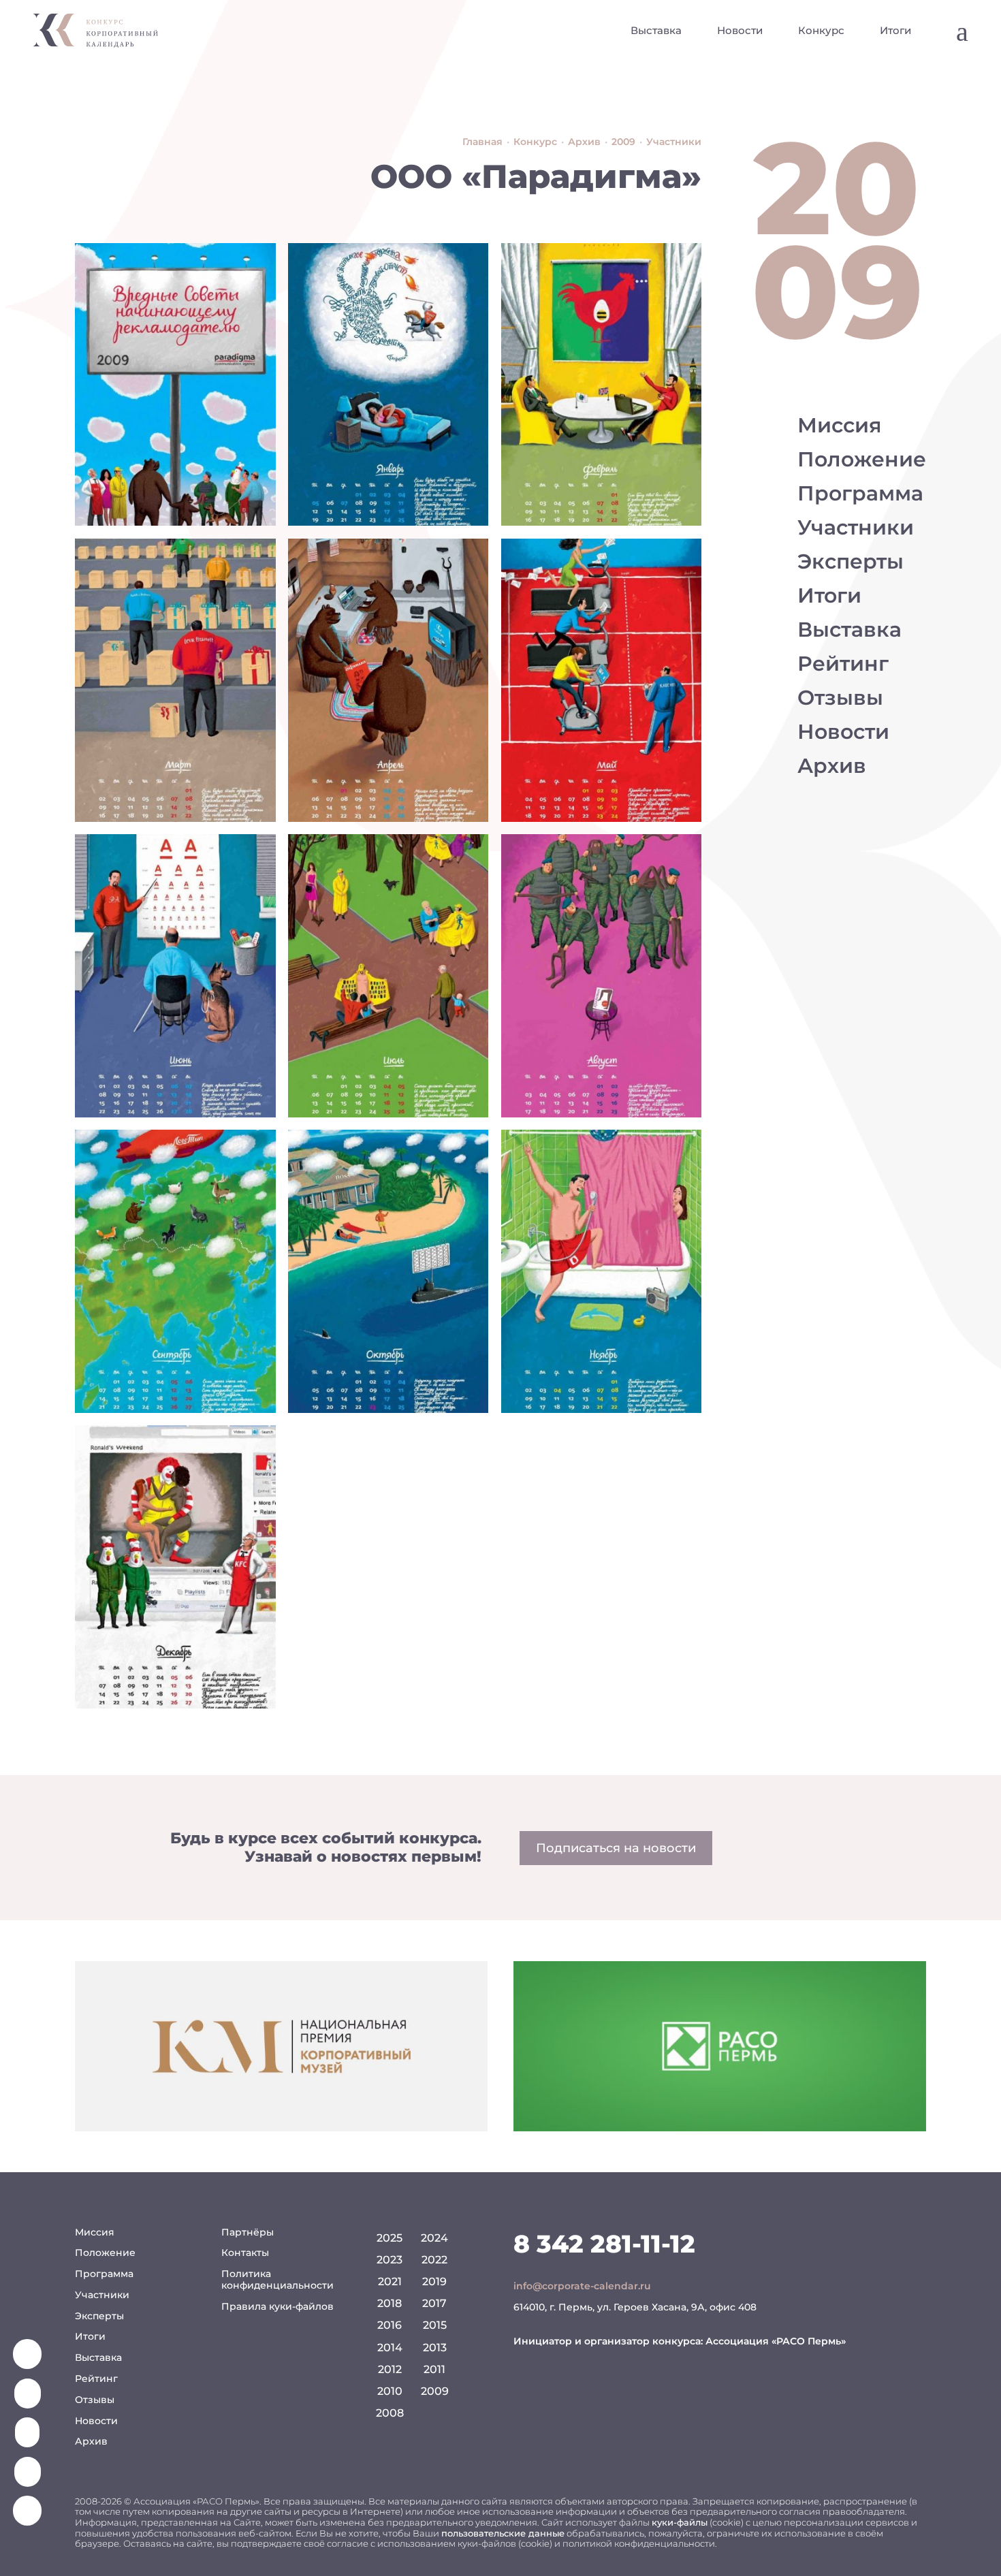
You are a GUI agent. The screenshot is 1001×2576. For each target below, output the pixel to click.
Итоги (895, 30)
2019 (434, 2281)
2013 (435, 2348)
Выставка (656, 30)
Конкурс (821, 30)
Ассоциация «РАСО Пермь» (776, 2341)
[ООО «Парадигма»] (175, 385)
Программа (860, 493)
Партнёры (248, 2232)
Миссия (840, 425)
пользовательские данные (503, 2533)
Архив (832, 766)
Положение (862, 459)
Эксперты (851, 561)
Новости (740, 30)
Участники (856, 527)
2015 (435, 2325)
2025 (390, 2238)
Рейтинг (843, 664)
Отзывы (840, 698)
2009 (435, 2391)
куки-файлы (680, 2522)
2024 (434, 2238)
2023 (390, 2260)
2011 (434, 2369)
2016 (390, 2325)
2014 (390, 2348)
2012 (390, 2369)
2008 (390, 2413)
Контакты (245, 2253)
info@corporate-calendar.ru (582, 2286)
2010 (390, 2391)
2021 (390, 2281)
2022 (434, 2260)
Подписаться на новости (616, 1848)
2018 (390, 2303)
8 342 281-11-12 (604, 2244)
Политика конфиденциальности (277, 2279)
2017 (434, 2303)
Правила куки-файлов (277, 2306)
